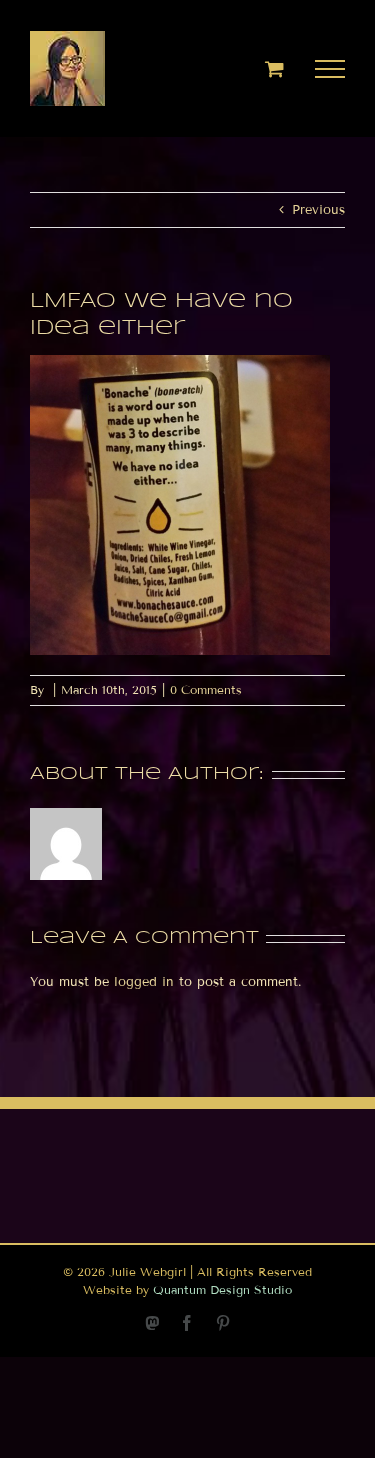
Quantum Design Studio (222, 1289)
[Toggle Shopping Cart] (274, 68)
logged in (144, 982)
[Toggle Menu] (330, 69)
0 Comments (206, 689)
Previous (318, 210)
